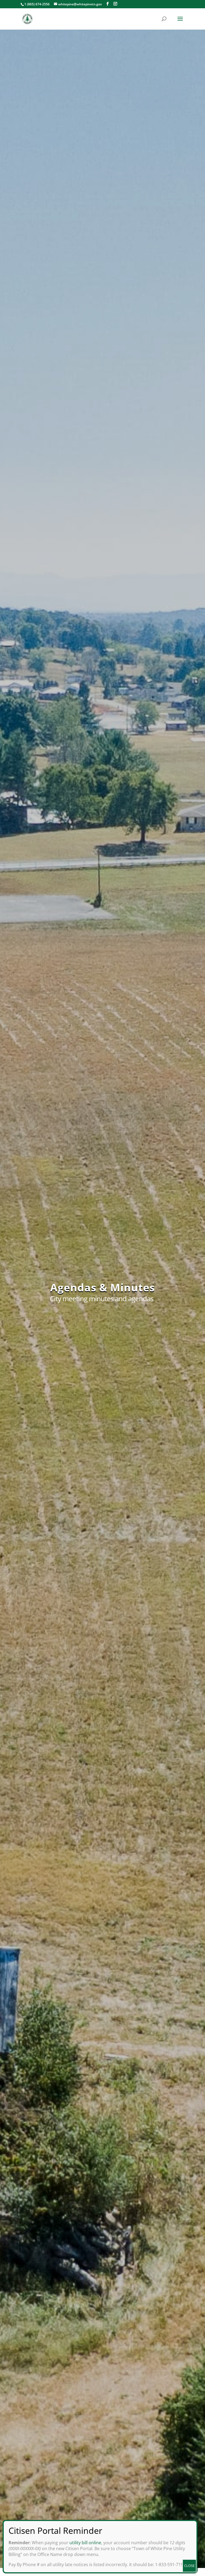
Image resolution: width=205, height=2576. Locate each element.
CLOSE (189, 2566)
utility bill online (85, 2543)
